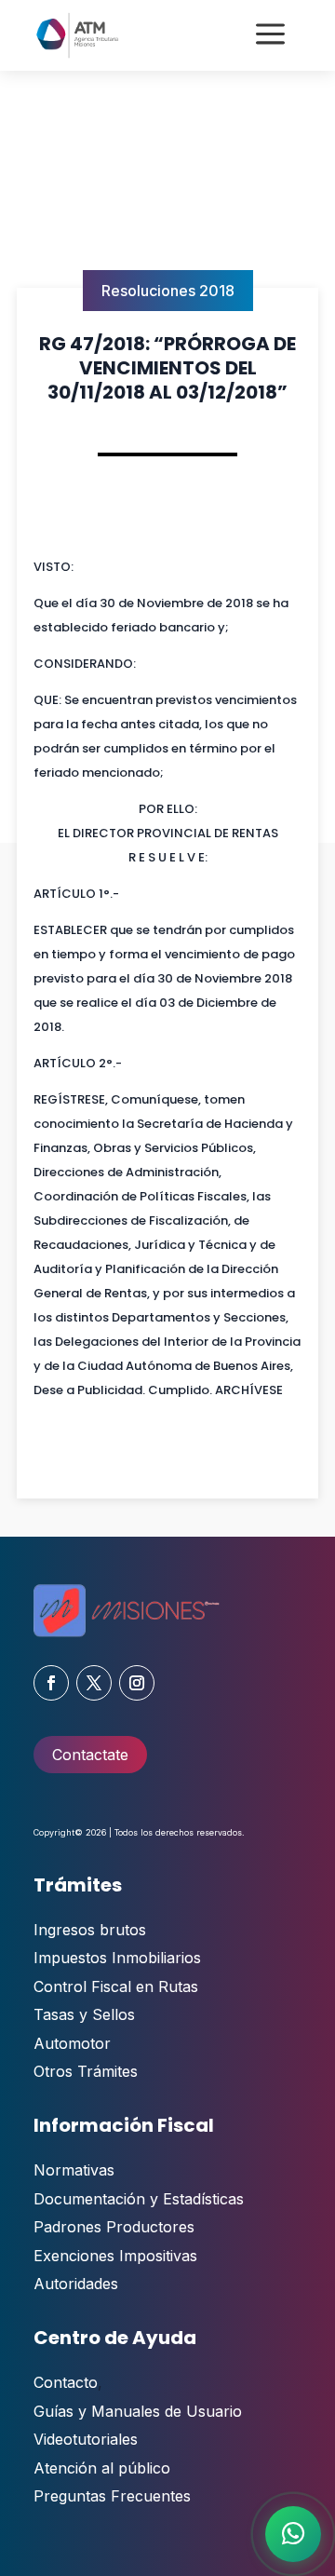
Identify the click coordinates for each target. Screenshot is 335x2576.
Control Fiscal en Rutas (116, 1986)
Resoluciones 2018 (168, 291)
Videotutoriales (86, 2439)
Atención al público (102, 2468)
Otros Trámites (86, 2071)
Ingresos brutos (90, 1930)
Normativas (74, 2170)
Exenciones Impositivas (115, 2256)
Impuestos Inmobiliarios (117, 1958)
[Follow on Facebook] (51, 1683)
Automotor (72, 2043)
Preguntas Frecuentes (112, 2496)
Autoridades (76, 2284)
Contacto (66, 2382)
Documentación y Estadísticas (139, 2199)
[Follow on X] (94, 1683)
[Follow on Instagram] (137, 1683)
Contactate (90, 1755)
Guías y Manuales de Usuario (138, 2411)
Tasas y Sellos (84, 2014)
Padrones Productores (114, 2227)
